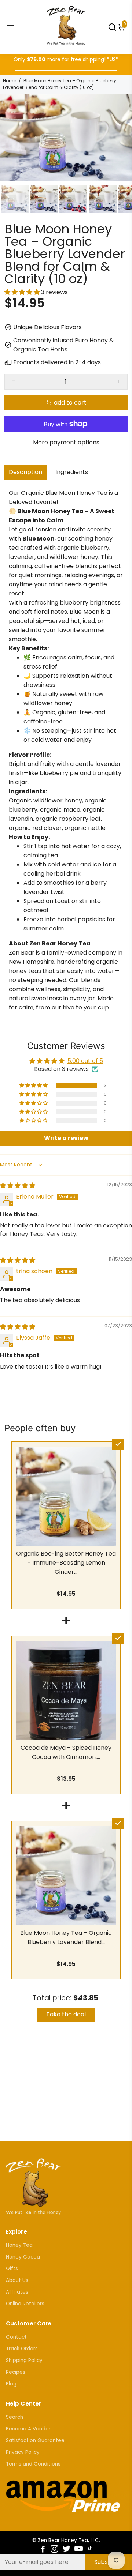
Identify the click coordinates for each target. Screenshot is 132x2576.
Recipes (16, 2372)
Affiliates (17, 2292)
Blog (11, 2384)
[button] (23, 292)
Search (14, 2417)
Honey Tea (19, 2245)
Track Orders (22, 2349)
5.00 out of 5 (85, 1061)
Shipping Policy (24, 2360)
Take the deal (66, 2014)
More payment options (66, 442)
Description (25, 472)
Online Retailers (25, 2304)
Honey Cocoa (23, 2257)
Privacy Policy (23, 2452)
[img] (18, 1186)
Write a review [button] (66, 1138)
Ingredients (72, 472)
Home (10, 81)
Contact (16, 2337)
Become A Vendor (28, 2429)
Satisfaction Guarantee (35, 2440)
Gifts (12, 2269)
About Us (17, 2280)
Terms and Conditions (33, 2464)
